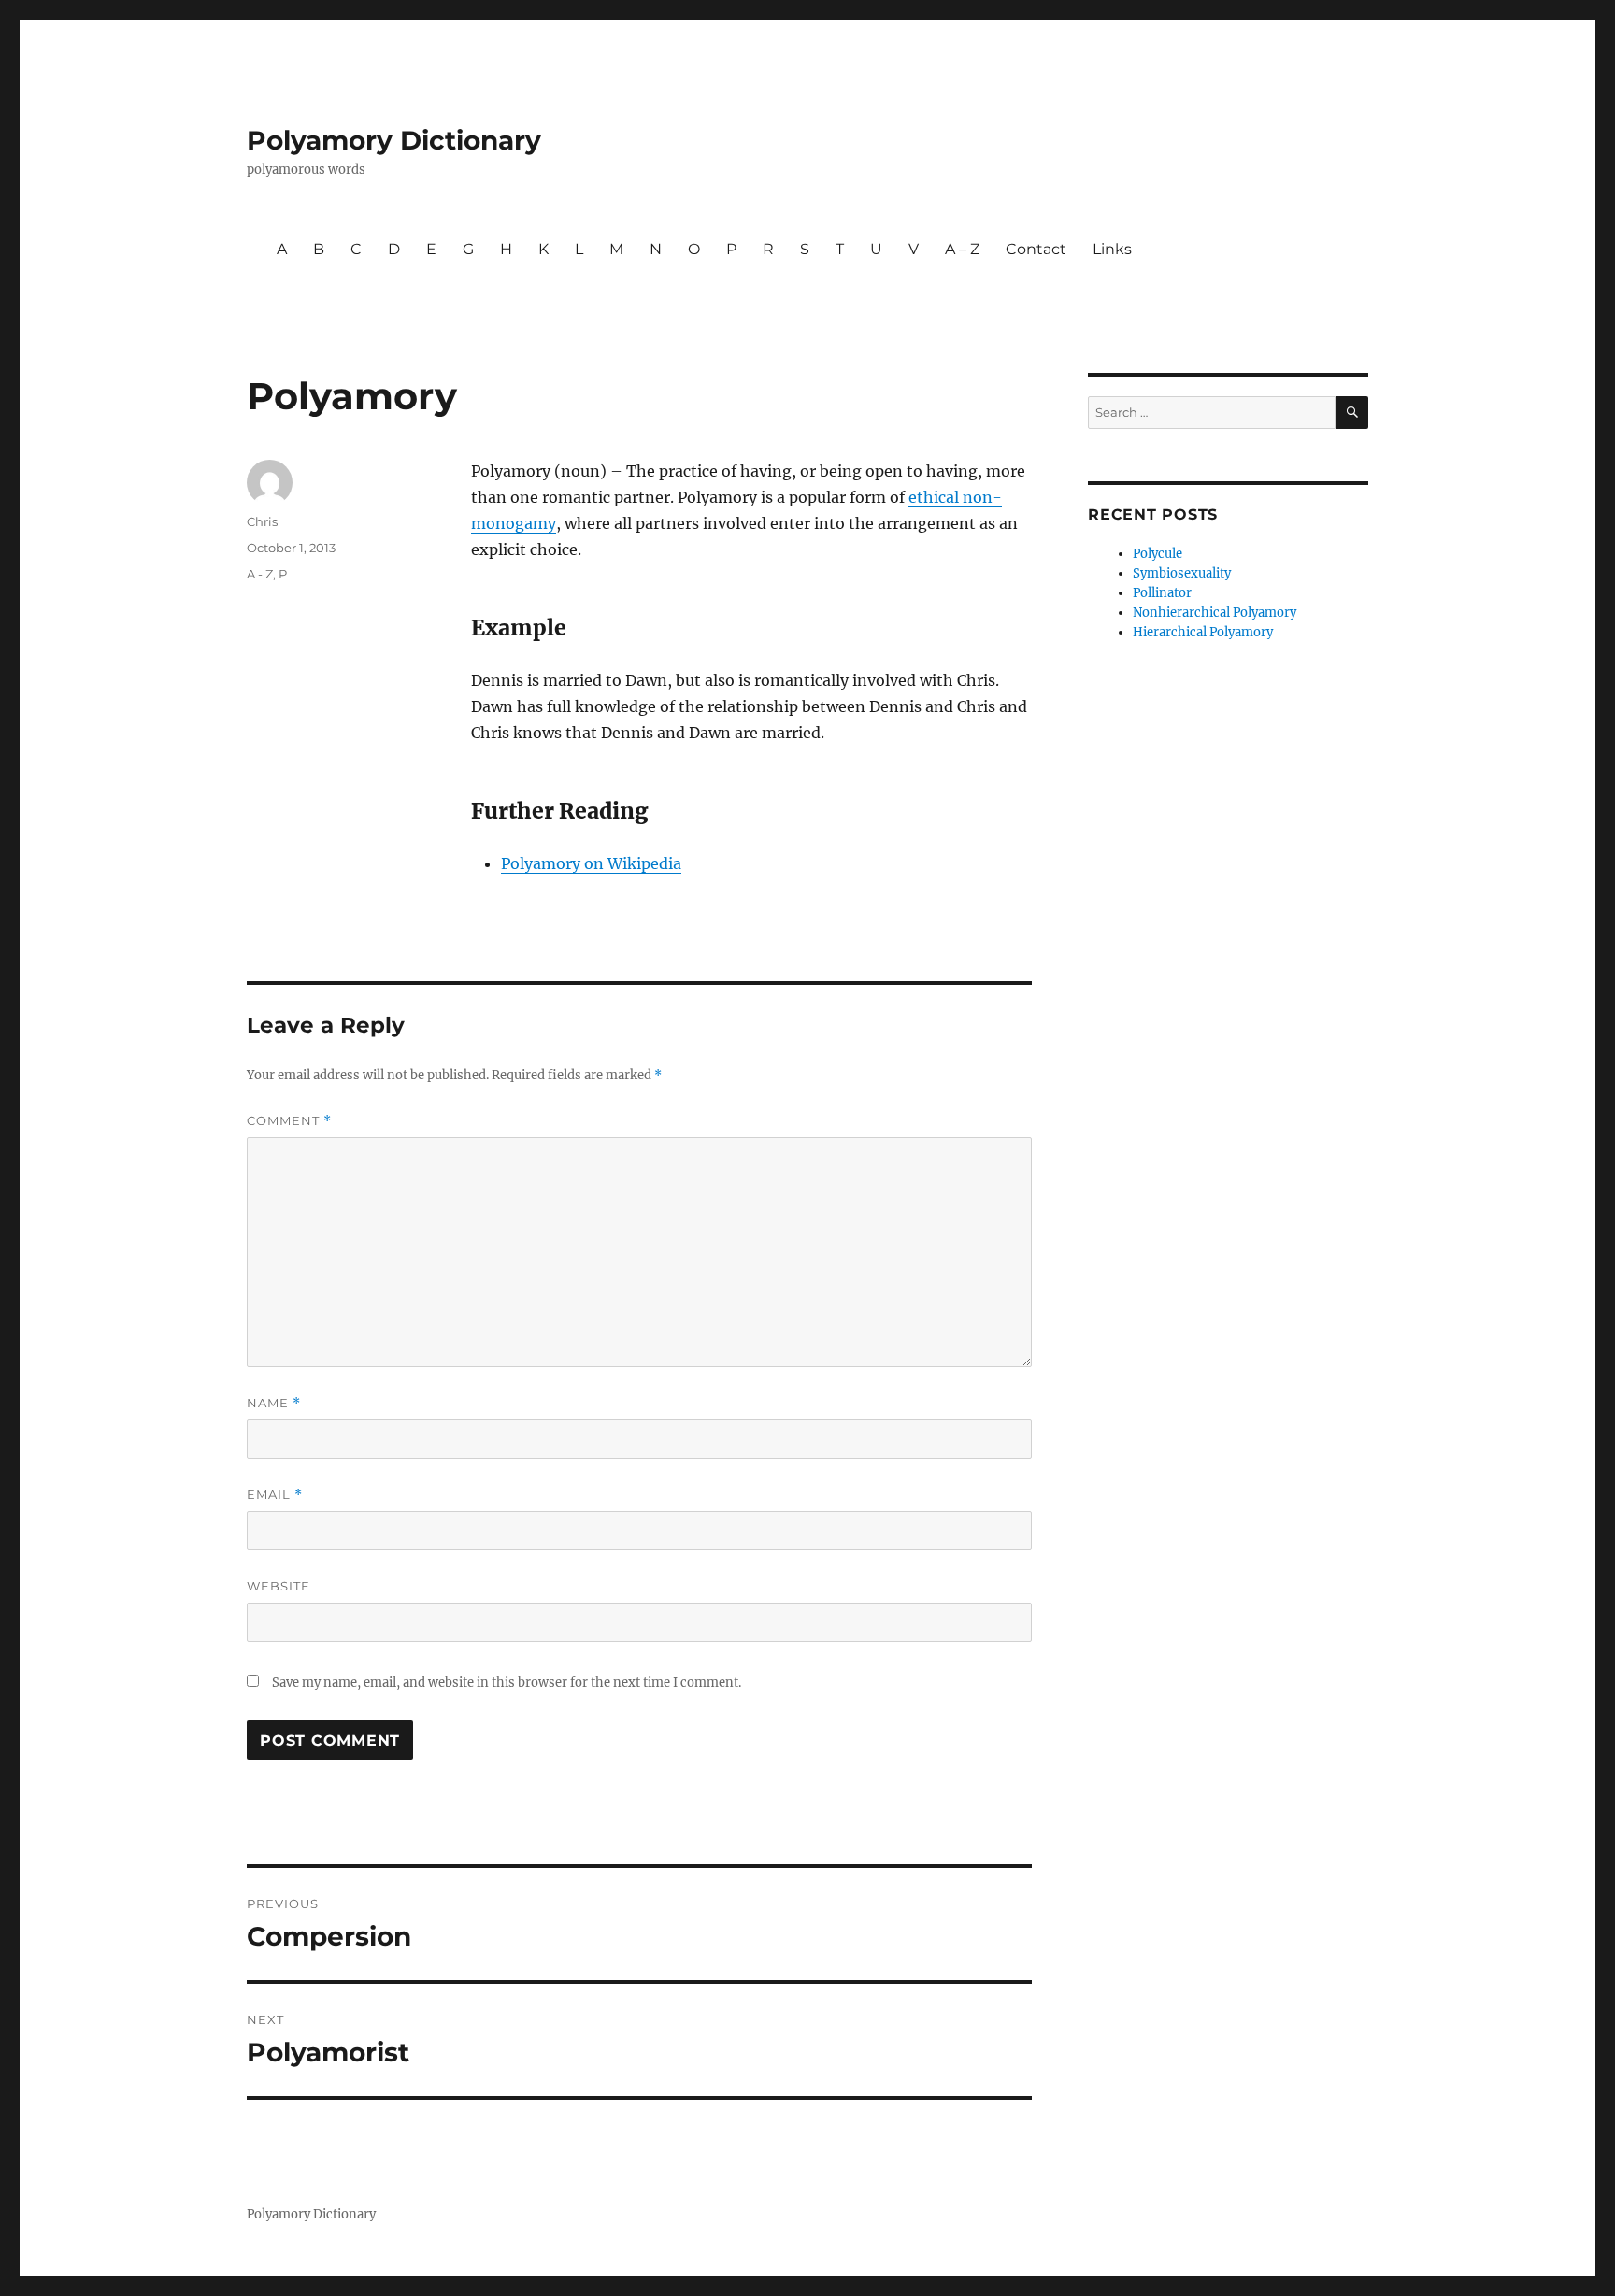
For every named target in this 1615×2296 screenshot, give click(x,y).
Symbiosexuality (1182, 573)
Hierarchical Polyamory (1203, 632)
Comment (289, 1121)
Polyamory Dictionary (394, 140)
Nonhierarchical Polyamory (1215, 613)
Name (274, 1403)
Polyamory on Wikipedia (591, 863)
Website (279, 1586)
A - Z (260, 574)
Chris (262, 521)
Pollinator (1162, 593)
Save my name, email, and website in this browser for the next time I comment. (507, 1683)
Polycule (1158, 554)
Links (1112, 249)
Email (275, 1495)
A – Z (962, 249)
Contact (1036, 249)
